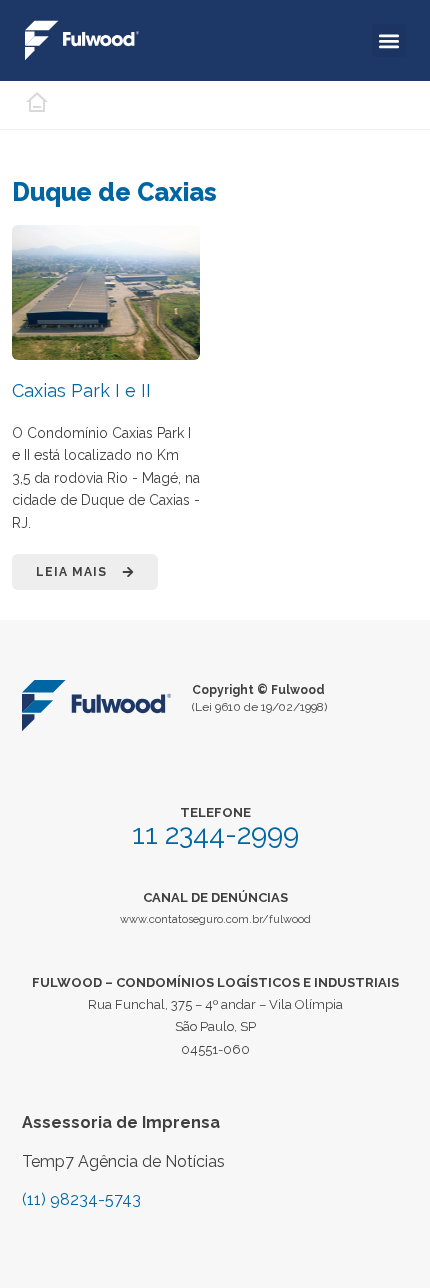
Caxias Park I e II (81, 390)
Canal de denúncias (215, 897)
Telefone (215, 812)
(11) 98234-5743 (81, 1199)
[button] (388, 40)
